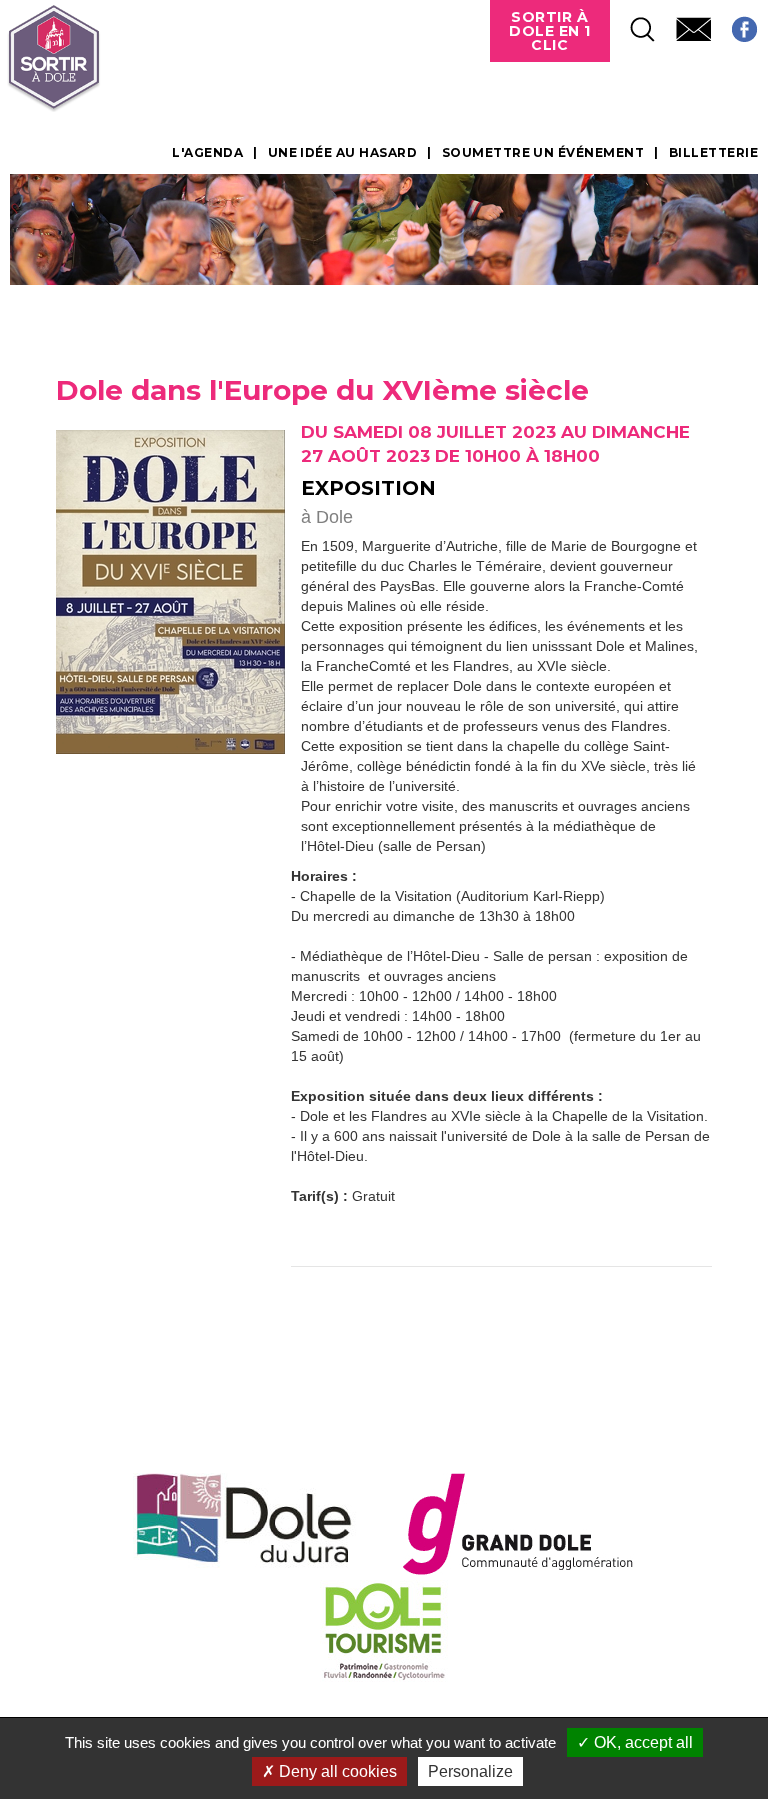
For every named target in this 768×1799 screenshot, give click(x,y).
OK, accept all (641, 1742)
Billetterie (713, 153)
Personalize (470, 1771)
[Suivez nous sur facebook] (734, 23)
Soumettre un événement (543, 153)
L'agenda (207, 153)
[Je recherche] (633, 23)
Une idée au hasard (343, 153)
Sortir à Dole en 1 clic (550, 31)
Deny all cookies (336, 1771)
